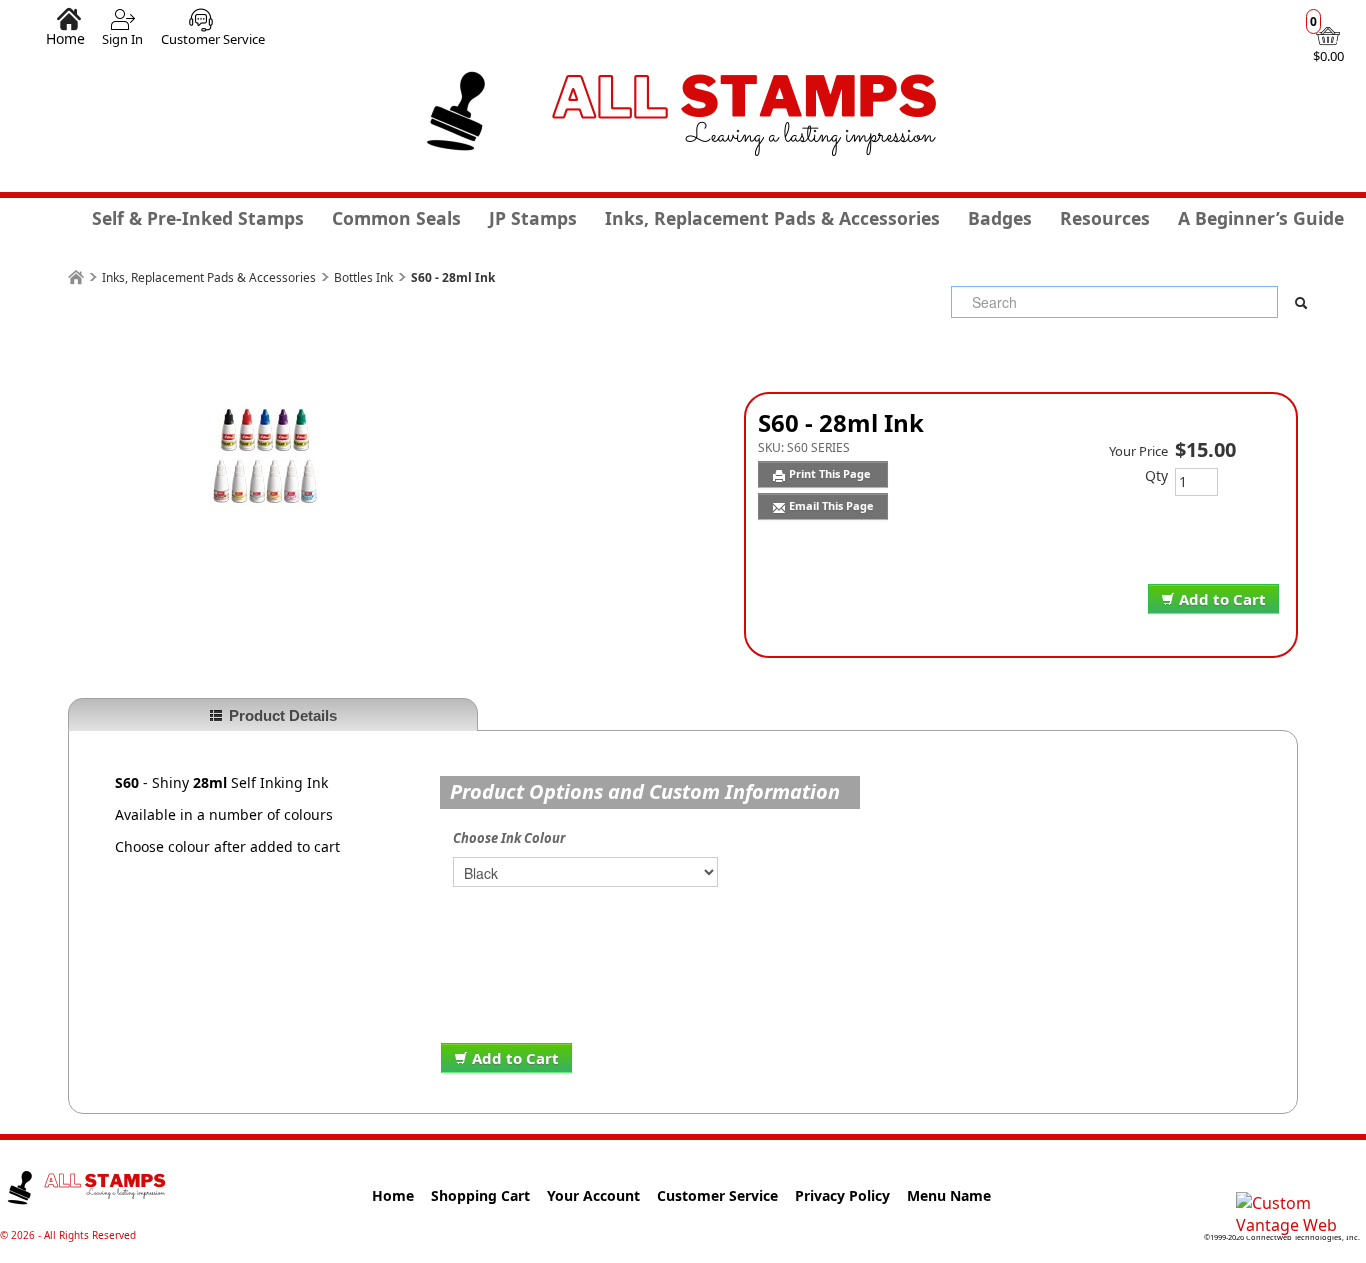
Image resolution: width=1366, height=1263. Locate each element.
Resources (1105, 218)
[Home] (76, 277)
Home (65, 38)
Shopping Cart (480, 1195)
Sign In (122, 39)
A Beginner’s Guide (1261, 218)
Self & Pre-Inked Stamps (198, 218)
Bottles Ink (363, 277)
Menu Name (949, 1195)
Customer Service (213, 39)
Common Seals (396, 218)
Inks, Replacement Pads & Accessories (772, 218)
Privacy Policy (842, 1195)
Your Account (593, 1195)
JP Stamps (533, 218)
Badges (1000, 218)
